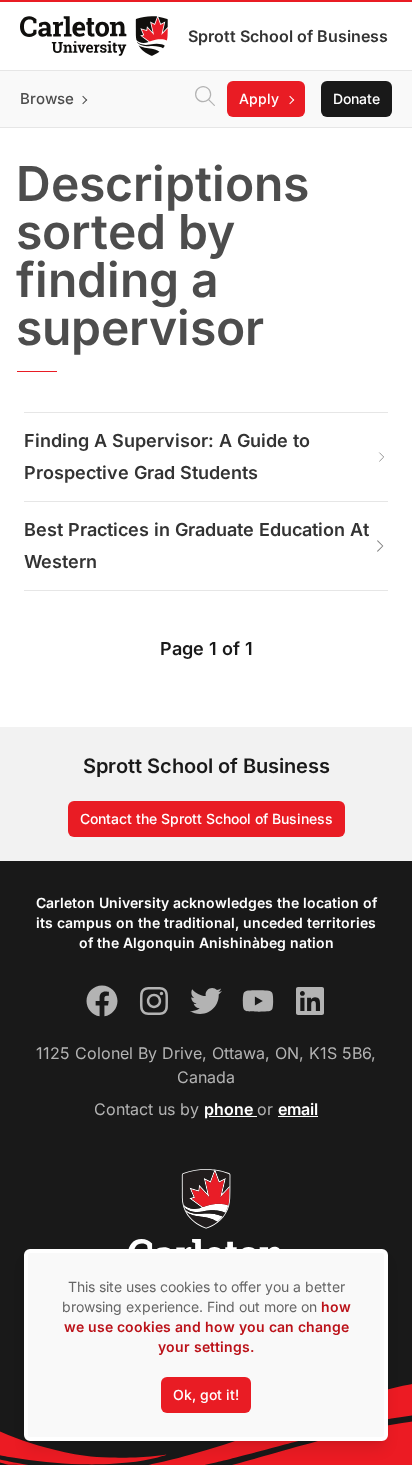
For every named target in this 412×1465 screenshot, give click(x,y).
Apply (259, 98)
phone (230, 1109)
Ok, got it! (206, 1394)
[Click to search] (205, 99)
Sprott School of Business (288, 36)
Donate (356, 98)
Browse (47, 98)
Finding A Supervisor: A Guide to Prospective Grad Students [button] (167, 456)
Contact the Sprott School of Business (206, 818)
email (298, 1109)
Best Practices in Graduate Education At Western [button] (196, 545)
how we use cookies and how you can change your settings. (207, 1326)
